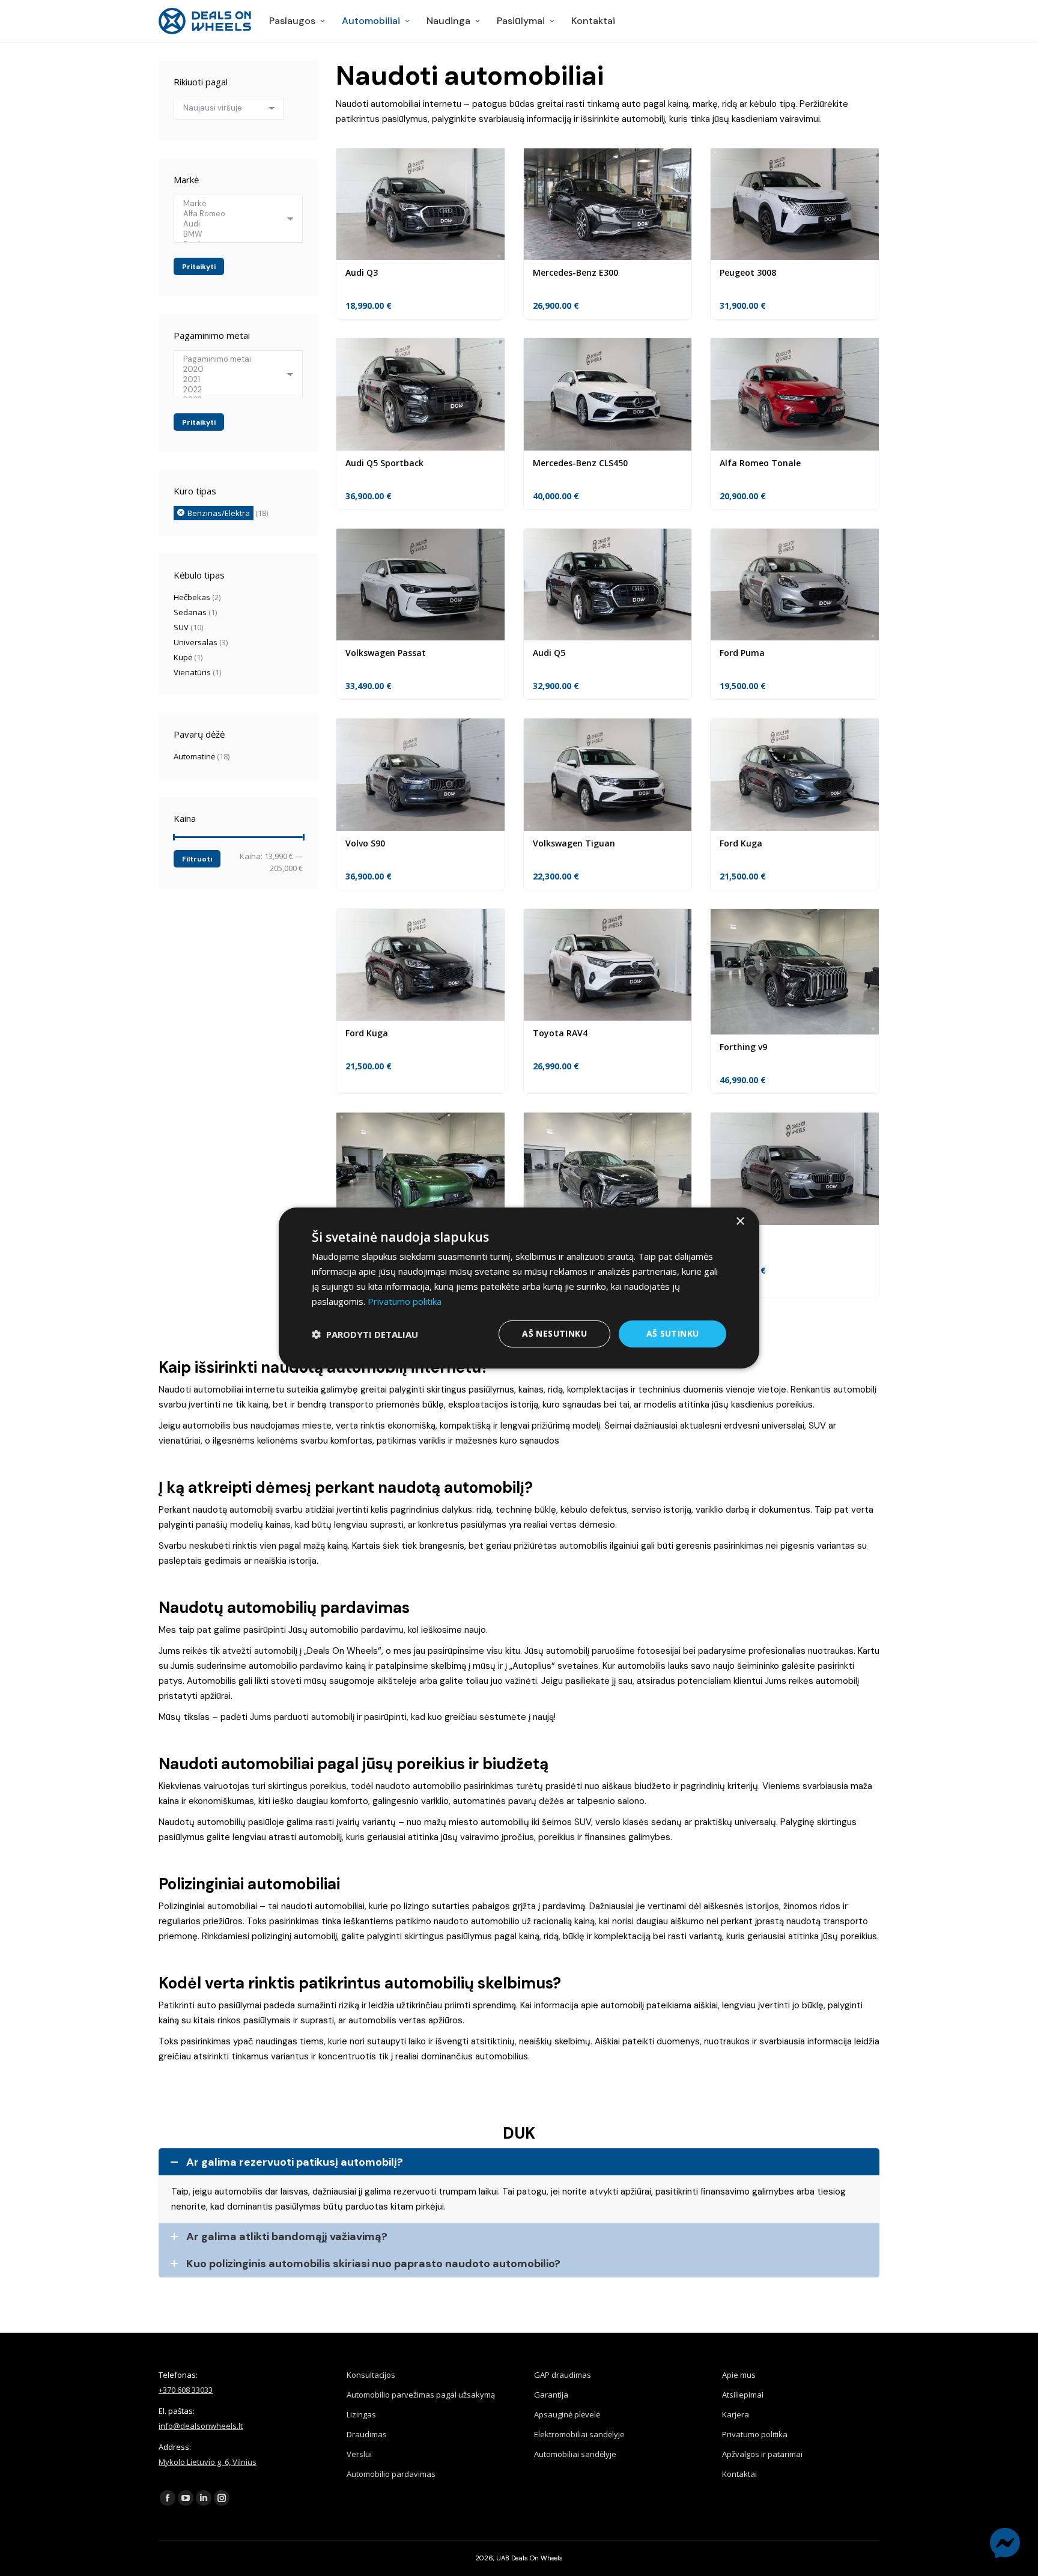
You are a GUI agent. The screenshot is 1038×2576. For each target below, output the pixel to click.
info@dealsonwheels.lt (201, 2426)
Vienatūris (192, 672)
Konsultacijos (371, 2375)
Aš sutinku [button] (673, 1333)
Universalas (196, 642)
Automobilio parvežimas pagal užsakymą (421, 2395)
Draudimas (367, 2434)
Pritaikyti (199, 267)
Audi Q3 (362, 272)
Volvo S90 (365, 843)
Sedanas (190, 612)
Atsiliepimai (743, 2395)
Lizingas (361, 2414)
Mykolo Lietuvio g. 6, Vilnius (208, 2462)
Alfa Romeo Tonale (760, 463)
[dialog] (519, 1288)
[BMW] (234, 234)
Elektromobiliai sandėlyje (579, 2434)
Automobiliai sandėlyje (575, 2454)
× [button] (740, 1222)
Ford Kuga (741, 843)
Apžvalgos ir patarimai (762, 2454)
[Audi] (234, 224)
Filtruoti (197, 859)
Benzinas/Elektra (219, 513)
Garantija (551, 2395)
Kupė (183, 657)
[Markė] (234, 203)
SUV (181, 627)
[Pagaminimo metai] (234, 359)
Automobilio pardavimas (391, 2474)
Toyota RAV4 (560, 1033)
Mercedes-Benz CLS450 (580, 463)
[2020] (234, 369)
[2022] (234, 390)
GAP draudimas (563, 2375)
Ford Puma (742, 653)
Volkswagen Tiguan (574, 843)
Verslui (359, 2454)
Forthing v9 (743, 1047)
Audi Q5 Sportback (384, 463)
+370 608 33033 (186, 2390)
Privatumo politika (755, 2434)
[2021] (234, 379)
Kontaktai (739, 2474)
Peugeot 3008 (748, 272)
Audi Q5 (549, 653)
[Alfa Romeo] (234, 214)
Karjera (736, 2414)
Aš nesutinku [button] (554, 1333)
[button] (365, 1334)
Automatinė (194, 756)
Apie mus (739, 2375)
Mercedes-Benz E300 (575, 272)
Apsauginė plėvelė (567, 2414)
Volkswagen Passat (386, 653)
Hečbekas (192, 597)
